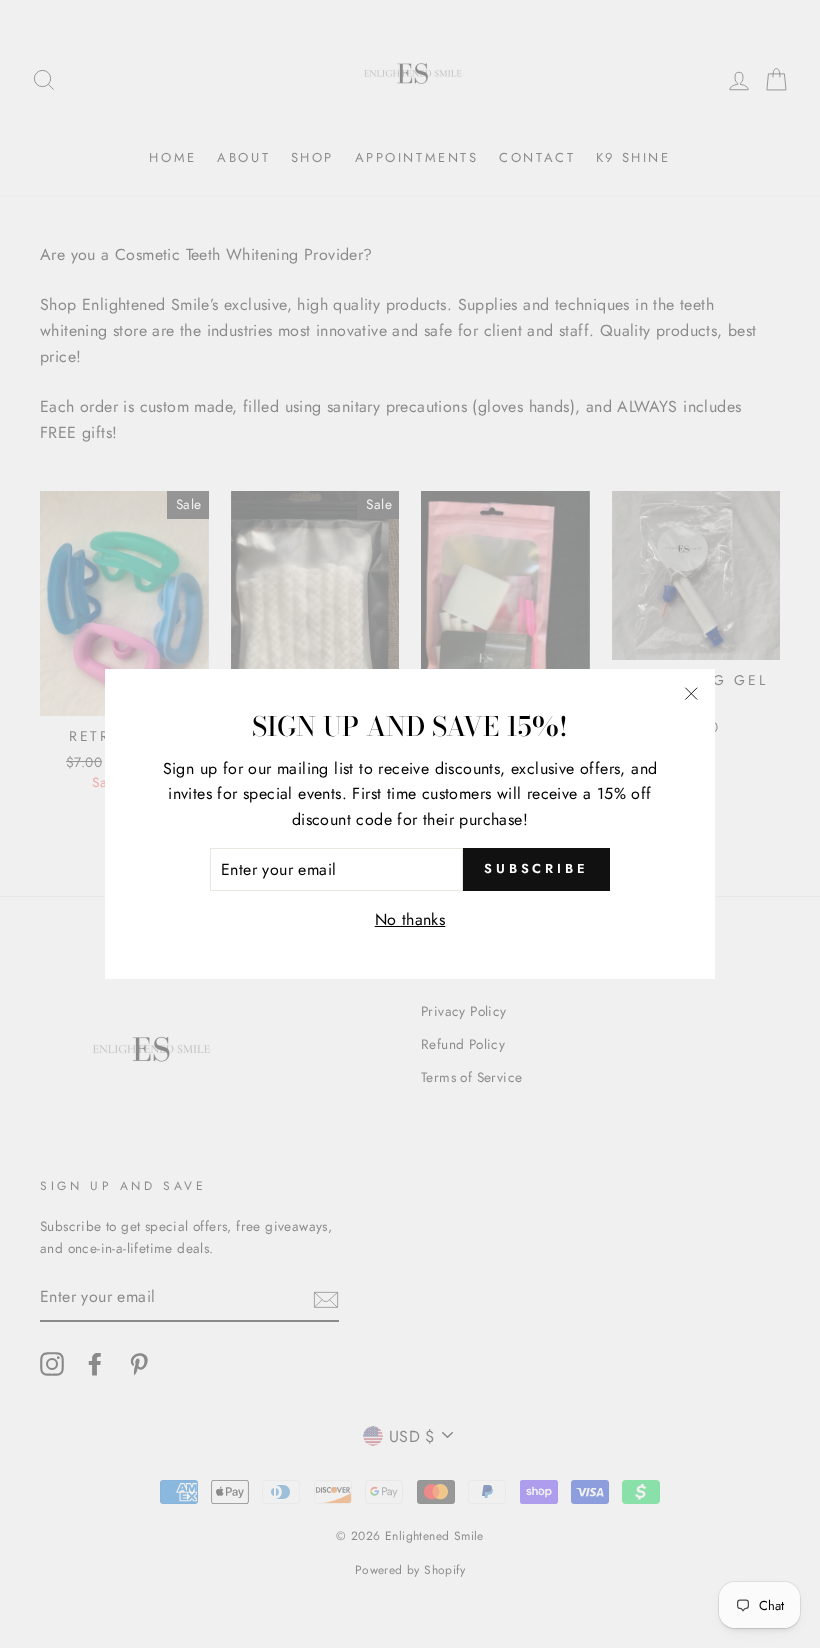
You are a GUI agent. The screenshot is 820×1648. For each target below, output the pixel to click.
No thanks (410, 919)
